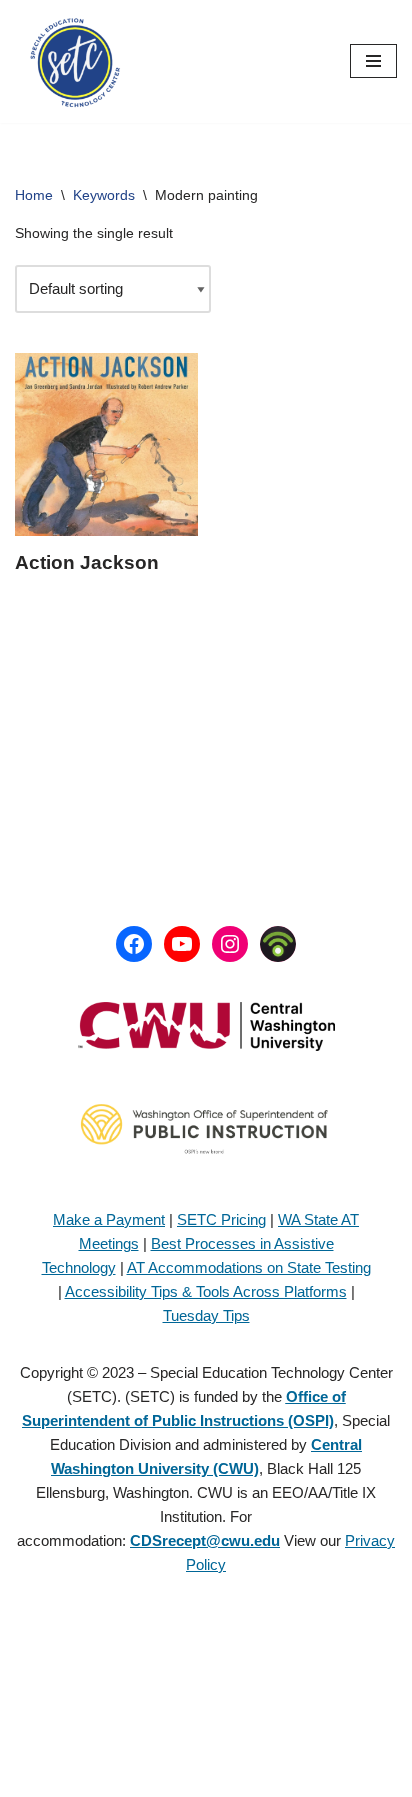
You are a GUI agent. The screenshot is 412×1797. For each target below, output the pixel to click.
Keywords (104, 195)
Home (34, 195)
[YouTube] (182, 944)
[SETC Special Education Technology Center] (75, 61)
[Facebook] (134, 944)
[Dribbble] (278, 944)
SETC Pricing (221, 1219)
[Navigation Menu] (373, 61)
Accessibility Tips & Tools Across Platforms (206, 1291)
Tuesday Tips (206, 1315)
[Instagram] (230, 944)
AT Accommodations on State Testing (249, 1267)
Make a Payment (109, 1219)
